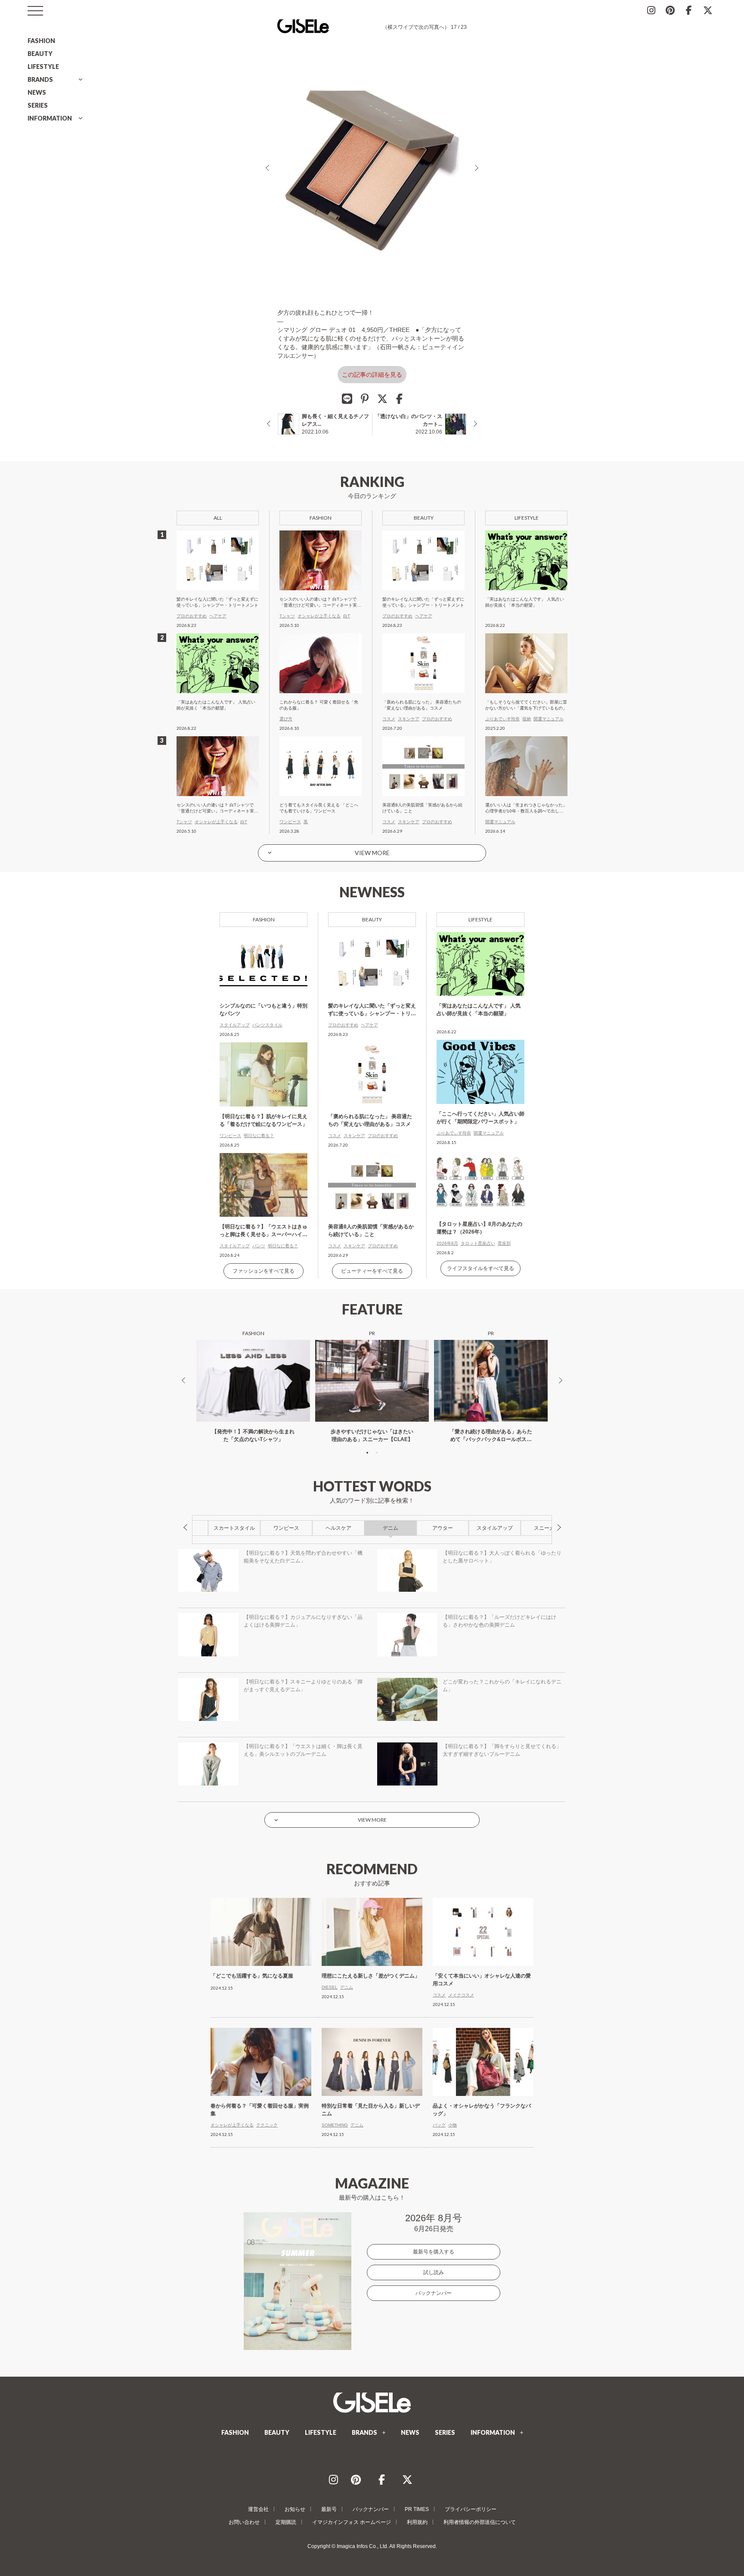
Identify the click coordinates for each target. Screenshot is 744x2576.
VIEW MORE (372, 853)
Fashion (264, 919)
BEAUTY (40, 54)
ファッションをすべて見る (263, 1271)
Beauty (372, 919)
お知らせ (295, 2509)
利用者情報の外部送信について (480, 2522)
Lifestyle (480, 919)
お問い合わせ (244, 2522)
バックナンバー (434, 2293)
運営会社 (258, 2509)
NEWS (37, 92)
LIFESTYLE (43, 67)
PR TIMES (417, 2509)
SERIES (38, 105)
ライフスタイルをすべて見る (480, 1268)
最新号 (329, 2509)
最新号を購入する (434, 2252)
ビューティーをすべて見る (372, 1271)
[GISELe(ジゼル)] (372, 2402)
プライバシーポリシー (471, 2509)
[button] (367, 1453)
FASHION (41, 41)
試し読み (434, 2272)
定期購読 (286, 2522)
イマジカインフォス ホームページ (352, 2522)
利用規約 (417, 2522)
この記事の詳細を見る (372, 375)
